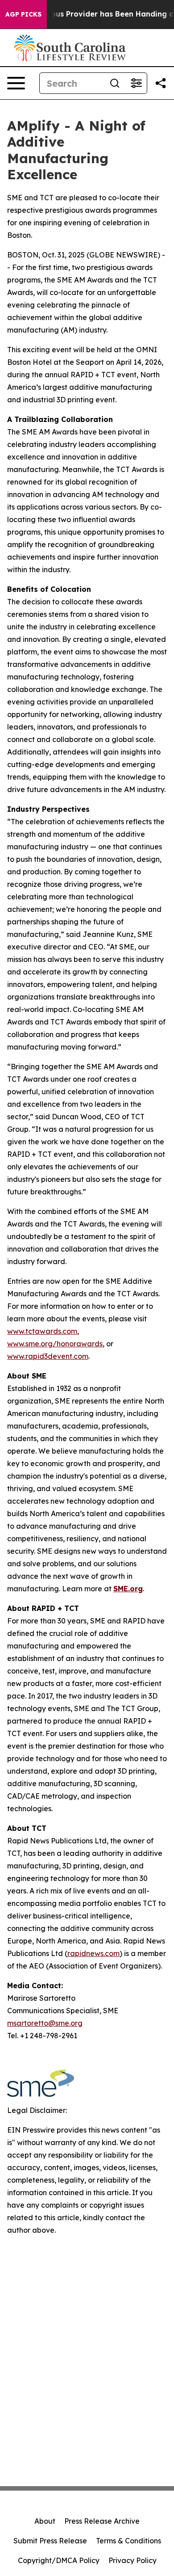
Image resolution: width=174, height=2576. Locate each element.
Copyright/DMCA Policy (59, 2560)
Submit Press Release (50, 2541)
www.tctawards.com (42, 1331)
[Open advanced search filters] (136, 83)
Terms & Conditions (128, 2541)
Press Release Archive (102, 2521)
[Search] (115, 83)
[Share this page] (161, 83)
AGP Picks (23, 14)
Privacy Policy (133, 2560)
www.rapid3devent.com (48, 1356)
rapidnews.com (93, 1953)
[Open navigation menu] (16, 83)
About (45, 2521)
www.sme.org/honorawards (55, 1344)
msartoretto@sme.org (45, 2023)
